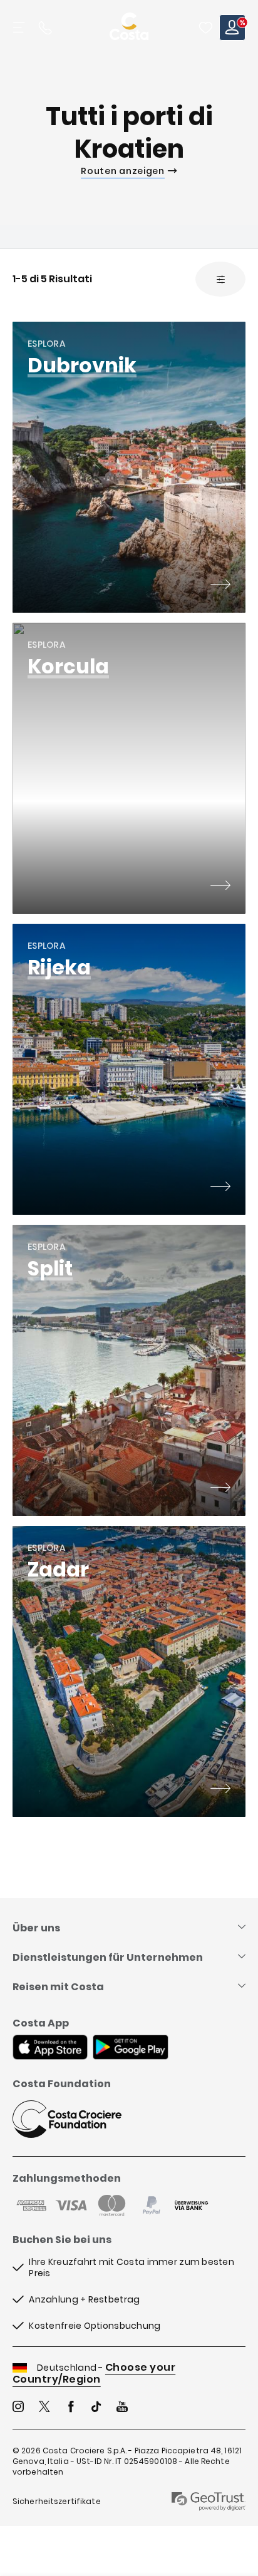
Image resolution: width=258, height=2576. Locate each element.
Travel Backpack (205, 28)
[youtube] (122, 2408)
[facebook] (71, 2408)
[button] (205, 28)
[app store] (50, 2048)
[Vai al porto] (220, 586)
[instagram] (18, 2408)
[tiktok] (96, 2408)
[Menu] (20, 28)
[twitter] (44, 2408)
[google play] (131, 2048)
